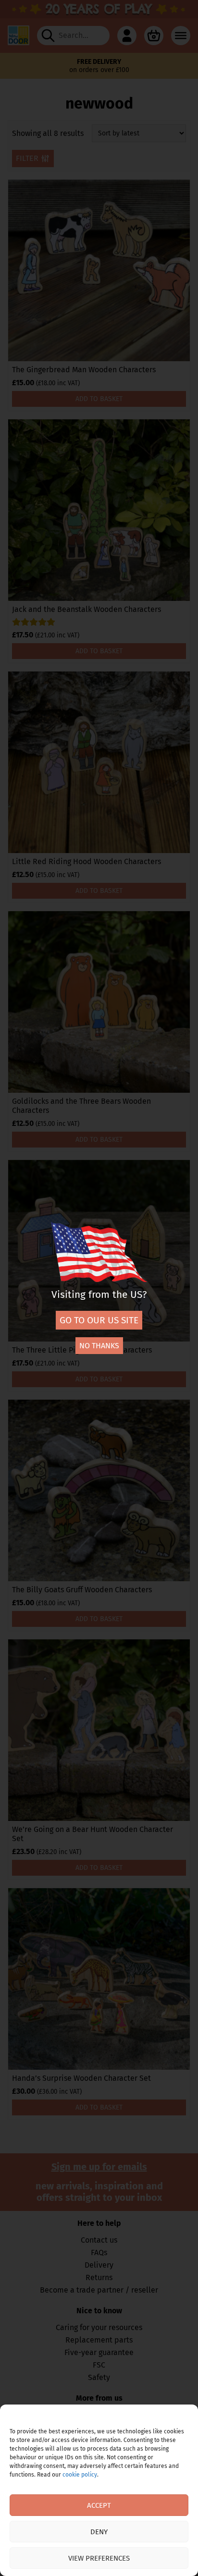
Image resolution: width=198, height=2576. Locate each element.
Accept (99, 2505)
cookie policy (80, 2475)
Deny (99, 2532)
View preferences (99, 2558)
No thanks (99, 1346)
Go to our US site (99, 1320)
